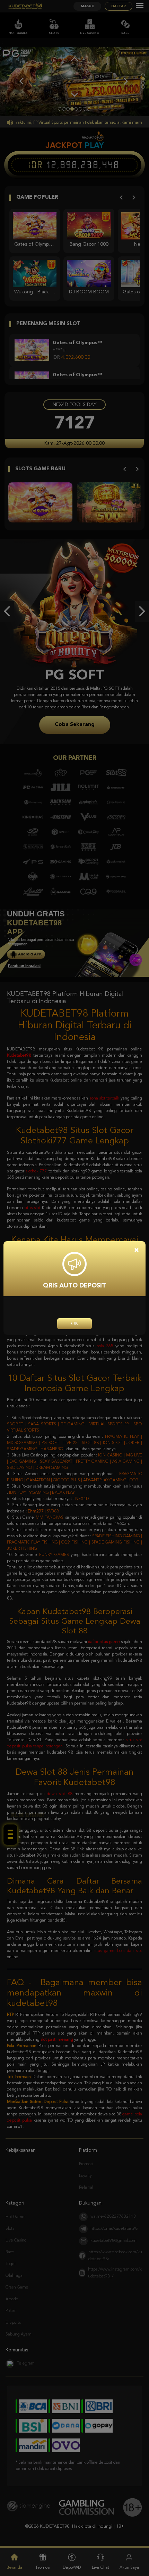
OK (74, 1324)
